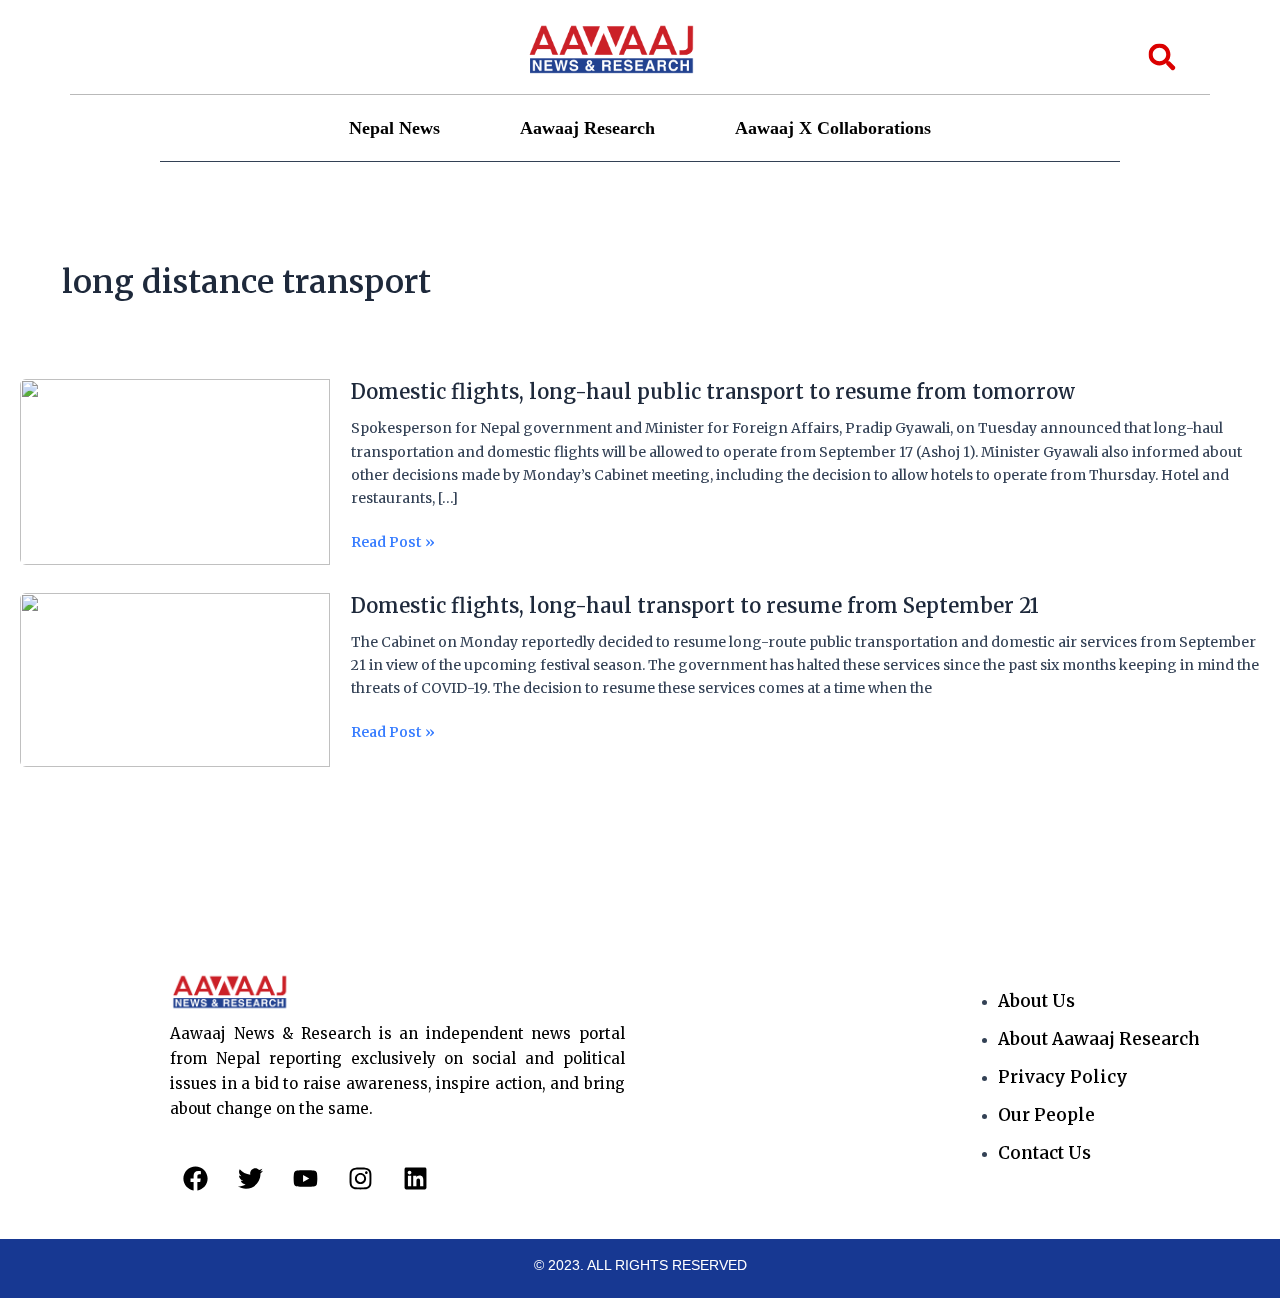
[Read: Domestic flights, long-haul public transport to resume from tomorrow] (175, 471)
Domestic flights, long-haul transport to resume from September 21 (695, 605)
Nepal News (394, 128)
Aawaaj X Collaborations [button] (833, 128)
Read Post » (393, 542)
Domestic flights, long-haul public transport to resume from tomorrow (713, 391)
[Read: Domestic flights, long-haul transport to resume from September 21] (175, 679)
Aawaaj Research (587, 128)
